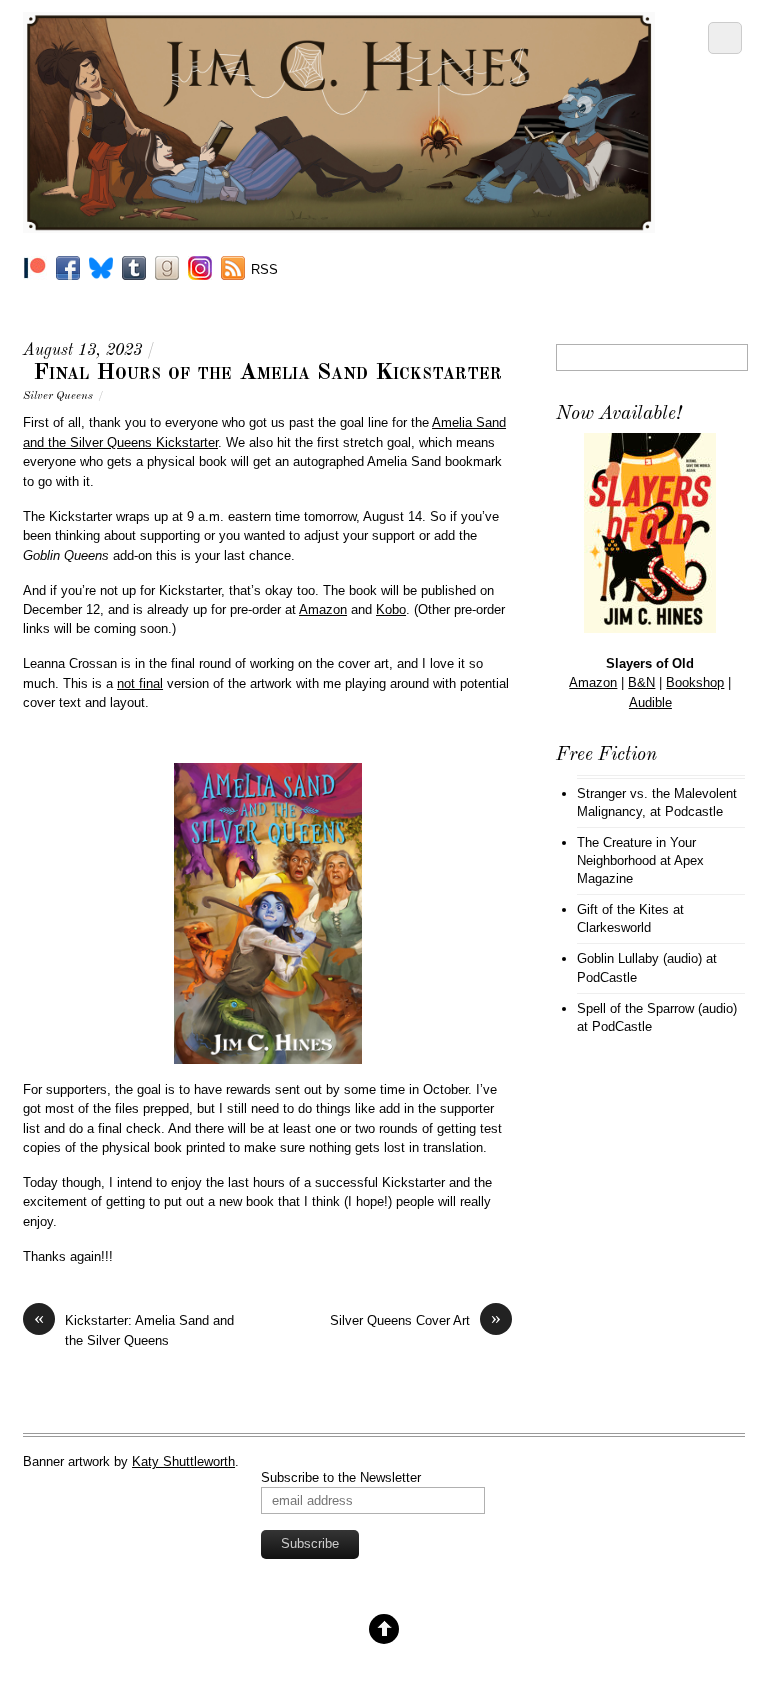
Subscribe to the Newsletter (341, 1477)
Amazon (323, 609)
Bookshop (695, 682)
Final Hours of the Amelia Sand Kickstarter (267, 373)
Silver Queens (58, 396)
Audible (650, 702)
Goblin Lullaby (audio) (639, 958)
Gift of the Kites (623, 909)
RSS (264, 269)
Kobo (391, 609)
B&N (641, 682)
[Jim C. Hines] (339, 225)
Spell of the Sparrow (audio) (657, 1008)
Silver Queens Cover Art (415, 1319)
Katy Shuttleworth (183, 1461)
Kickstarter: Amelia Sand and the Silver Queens (134, 1329)
